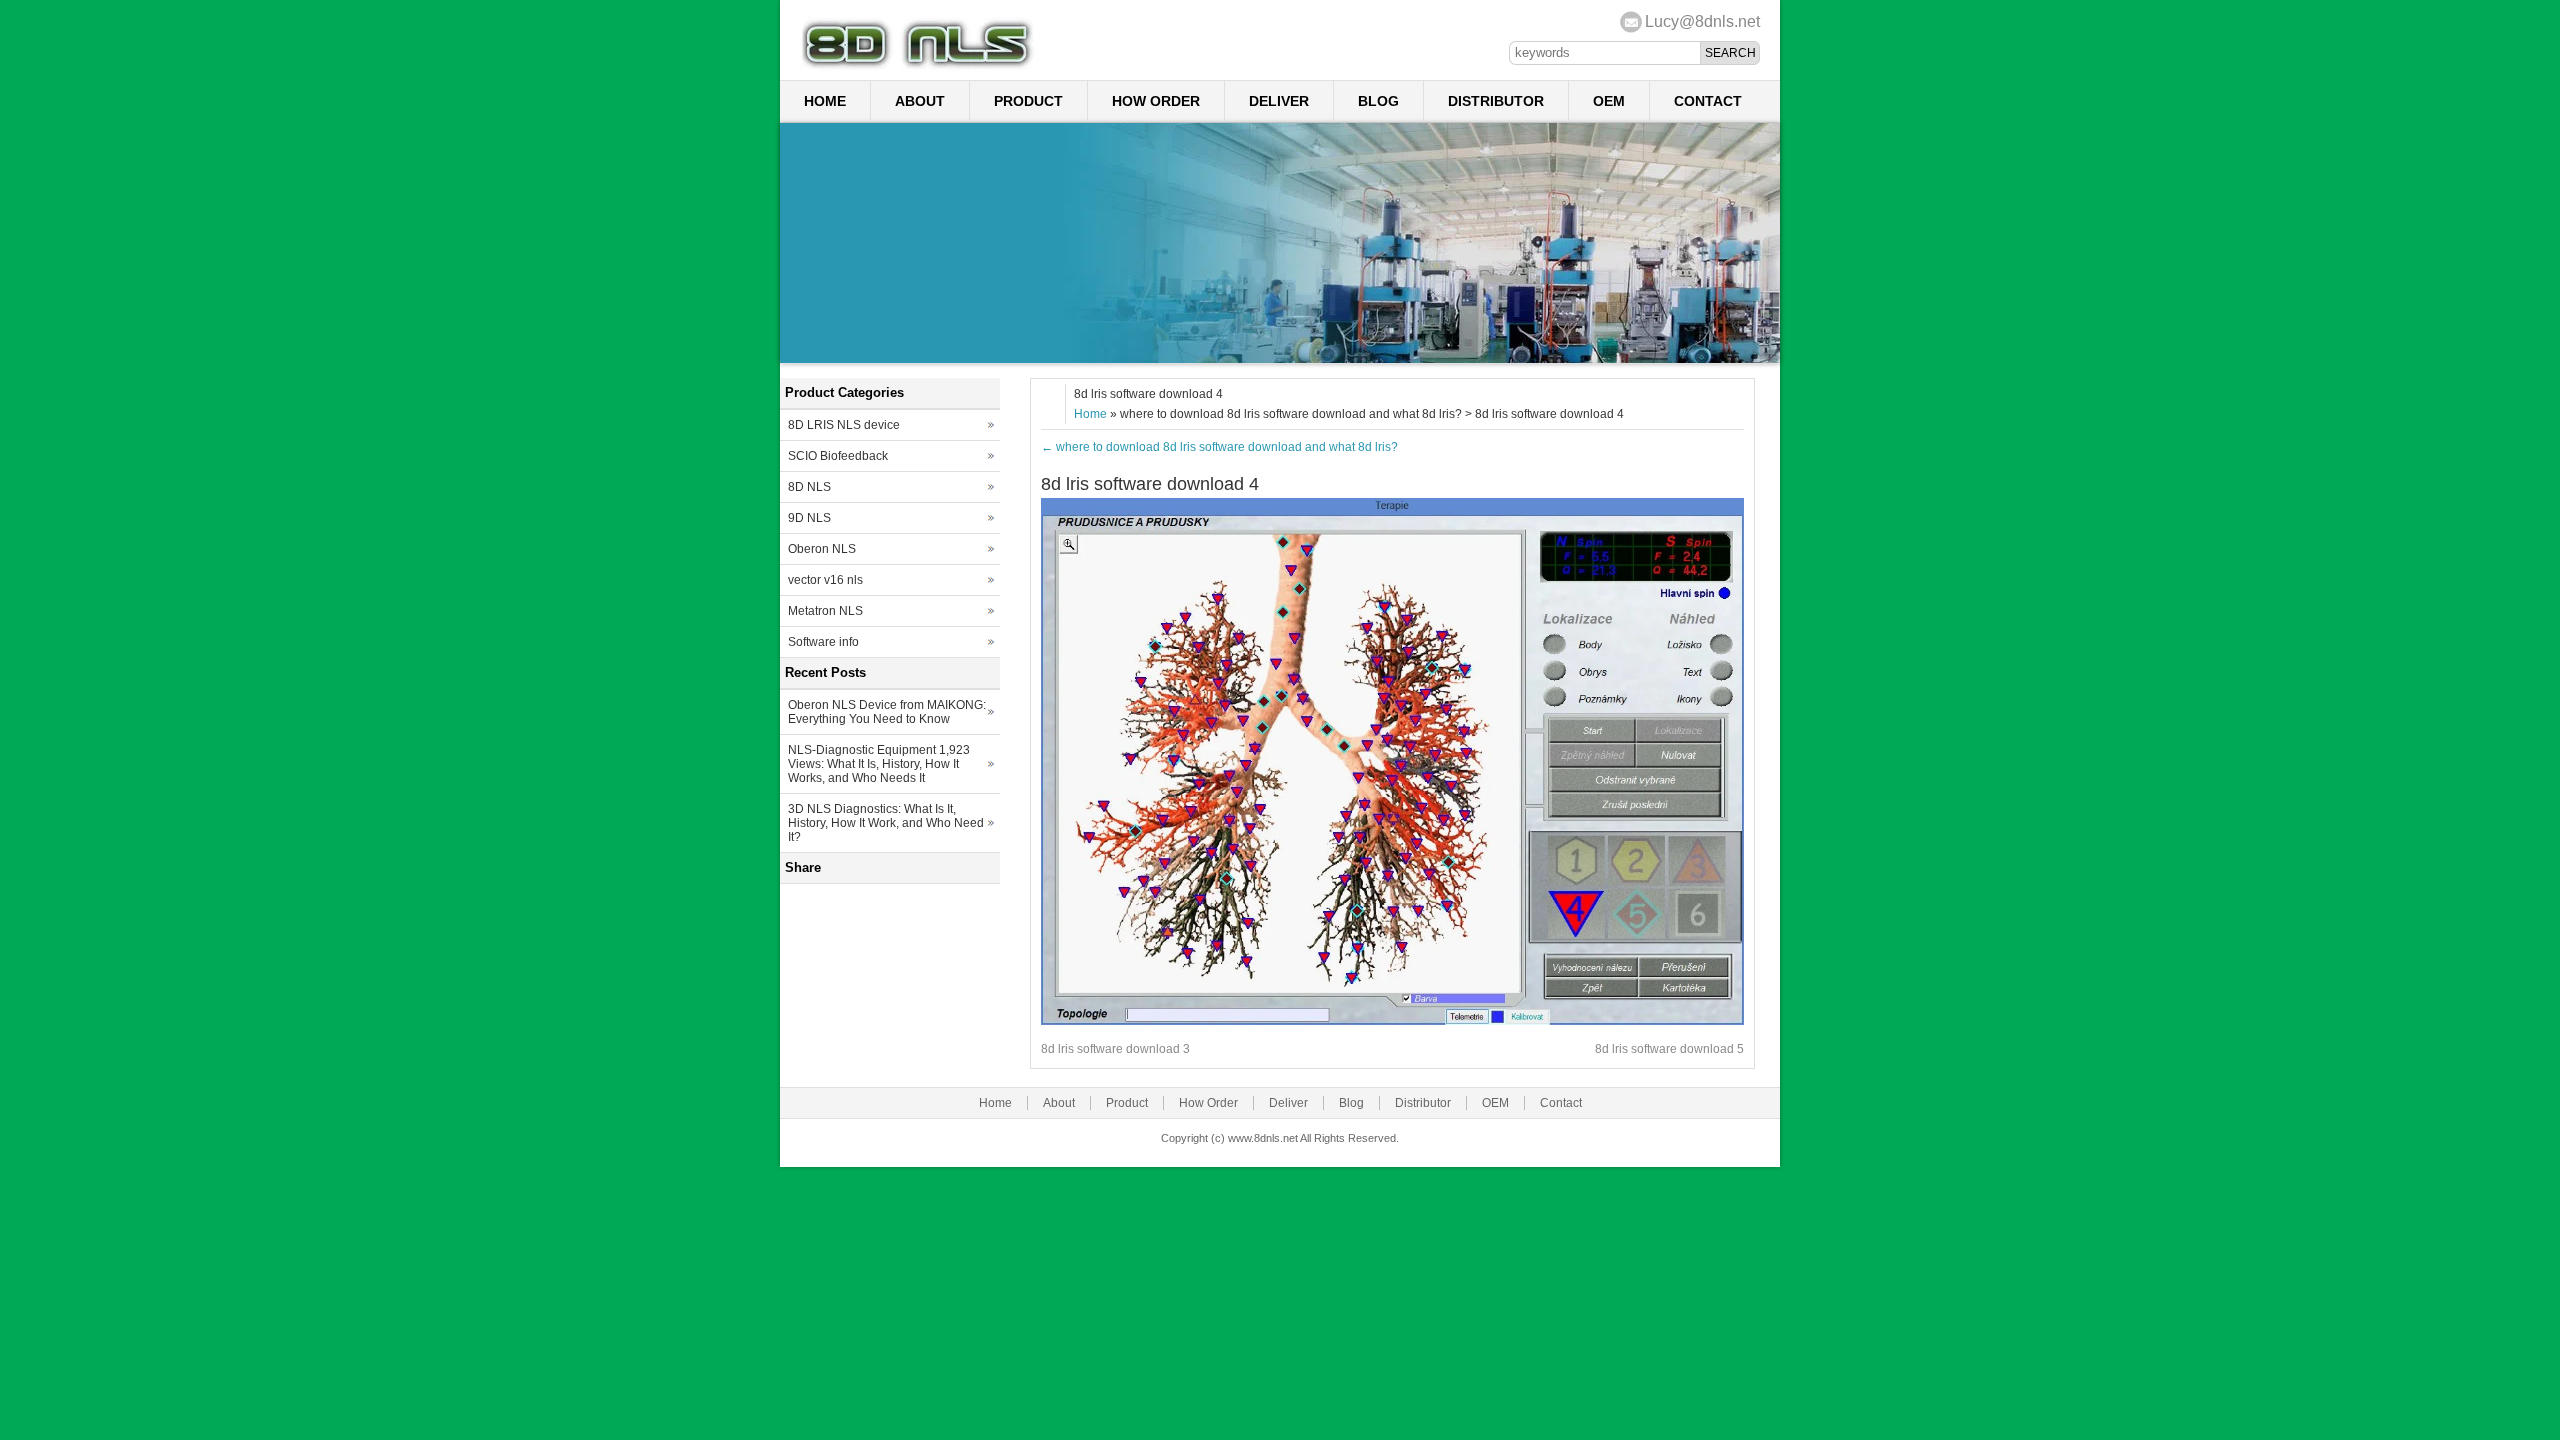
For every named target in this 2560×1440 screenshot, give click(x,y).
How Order (1156, 101)
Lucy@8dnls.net (1702, 21)
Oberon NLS (822, 549)
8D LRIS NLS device (844, 425)
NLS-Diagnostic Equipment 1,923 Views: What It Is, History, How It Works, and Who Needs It (879, 764)
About (920, 101)
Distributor (1496, 101)
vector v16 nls (825, 580)
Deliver (1279, 101)
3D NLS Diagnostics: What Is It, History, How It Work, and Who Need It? (886, 823)
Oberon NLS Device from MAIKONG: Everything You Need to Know (887, 712)
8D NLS (809, 487)
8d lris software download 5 (1669, 1049)
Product (1028, 101)
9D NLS (809, 518)
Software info (823, 642)
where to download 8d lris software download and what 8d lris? (1219, 447)
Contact (1708, 101)
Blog (1378, 101)
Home (825, 101)
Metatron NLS (825, 611)
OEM (1609, 101)
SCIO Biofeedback (838, 456)
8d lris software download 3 (1115, 1049)
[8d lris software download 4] (1392, 1021)
